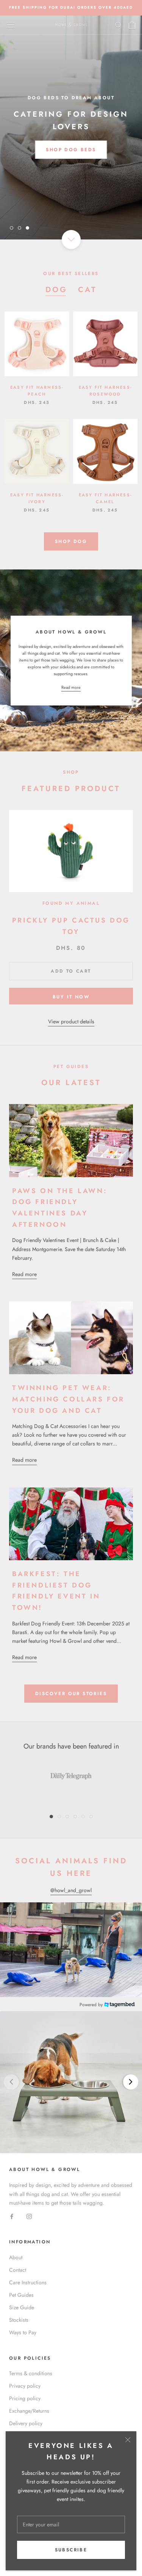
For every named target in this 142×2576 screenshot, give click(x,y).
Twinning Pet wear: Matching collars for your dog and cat (68, 1399)
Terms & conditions (31, 2373)
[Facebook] (12, 2216)
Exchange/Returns (29, 2411)
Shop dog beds (71, 150)
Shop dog (71, 541)
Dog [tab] (56, 290)
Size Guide (22, 2307)
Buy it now (71, 997)
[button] (71, 2082)
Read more (71, 687)
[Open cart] (132, 25)
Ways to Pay (23, 2332)
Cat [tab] (87, 290)
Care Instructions (28, 2282)
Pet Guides (21, 2295)
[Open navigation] (11, 25)
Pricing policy (25, 2398)
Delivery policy (26, 2423)
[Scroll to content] (71, 239)
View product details (71, 1021)
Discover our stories (71, 1694)
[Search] (119, 25)
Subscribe (71, 2550)
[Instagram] (29, 2216)
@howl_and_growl (71, 1890)
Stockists (19, 2320)
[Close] (128, 2440)
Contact (18, 2270)
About (16, 2257)
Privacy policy (25, 2386)
